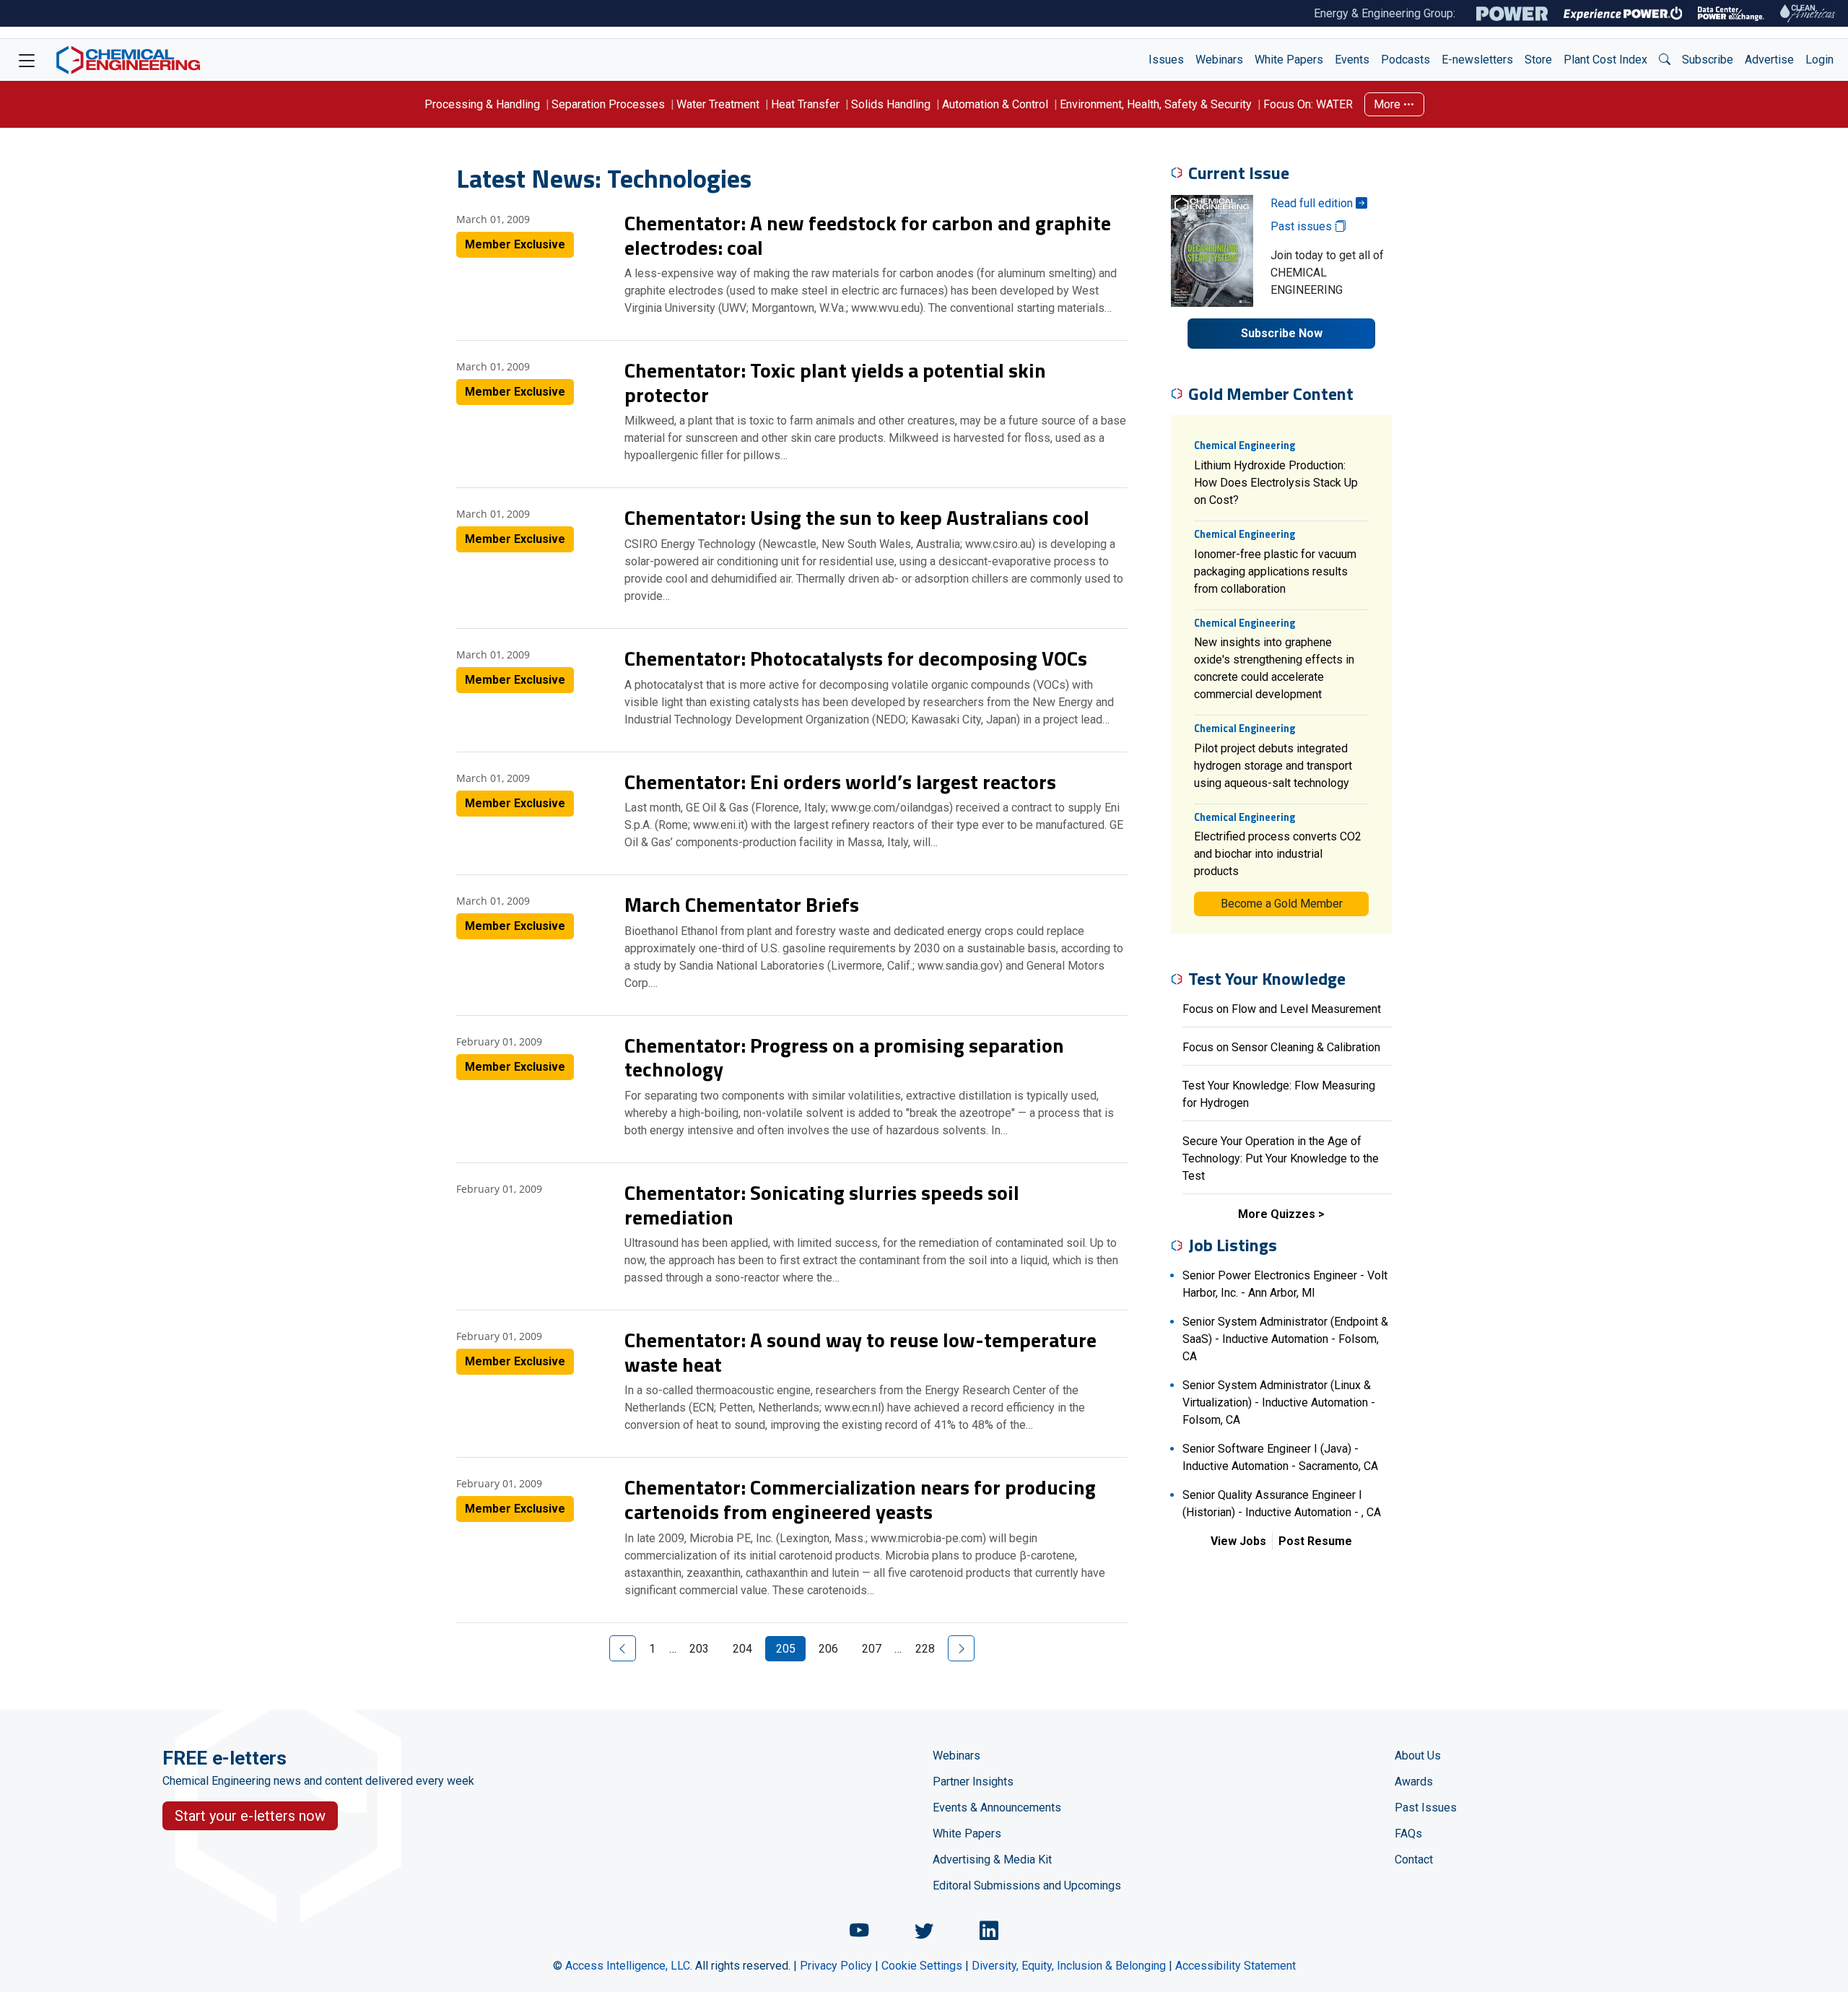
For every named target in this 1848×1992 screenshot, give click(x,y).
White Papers (1289, 60)
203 (699, 1649)
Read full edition (1313, 203)
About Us (1418, 1756)
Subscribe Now (1282, 333)
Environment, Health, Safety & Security (1156, 104)
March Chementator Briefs (742, 904)
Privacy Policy (836, 1966)
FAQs (1408, 1834)
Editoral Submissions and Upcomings (1027, 1886)
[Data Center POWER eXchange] (1731, 14)
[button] (1665, 60)
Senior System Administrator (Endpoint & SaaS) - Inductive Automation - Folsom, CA (1285, 1339)
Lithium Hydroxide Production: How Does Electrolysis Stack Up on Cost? (1276, 483)
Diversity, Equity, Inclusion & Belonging (1069, 1966)
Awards (1414, 1782)
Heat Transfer (805, 104)
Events (1352, 60)
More (1389, 104)
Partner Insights (973, 1782)
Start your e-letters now (250, 1816)
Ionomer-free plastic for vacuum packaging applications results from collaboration (1275, 571)
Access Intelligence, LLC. (629, 1966)
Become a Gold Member (1282, 904)
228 (925, 1649)
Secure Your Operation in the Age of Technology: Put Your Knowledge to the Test (1281, 1158)
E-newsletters (1477, 60)
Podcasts (1405, 60)
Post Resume (1315, 1541)
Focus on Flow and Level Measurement (1282, 1009)
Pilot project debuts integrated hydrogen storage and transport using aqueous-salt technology (1273, 766)
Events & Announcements (997, 1808)
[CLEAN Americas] (1808, 13)
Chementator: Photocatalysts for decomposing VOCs (856, 658)
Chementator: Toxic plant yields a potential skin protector (835, 382)
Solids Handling (891, 104)
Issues (1166, 60)
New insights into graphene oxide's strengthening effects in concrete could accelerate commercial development (1274, 668)
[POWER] (1512, 14)
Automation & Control (995, 104)
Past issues (1303, 226)
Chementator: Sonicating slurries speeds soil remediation (822, 1205)
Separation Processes (608, 104)
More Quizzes (1277, 1214)
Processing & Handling (482, 104)
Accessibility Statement (1235, 1966)
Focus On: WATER (1308, 104)
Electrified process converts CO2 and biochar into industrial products (1278, 854)
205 (786, 1649)
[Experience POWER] (1623, 14)
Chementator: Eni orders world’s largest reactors (840, 782)
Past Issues (1426, 1808)
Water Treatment (718, 104)
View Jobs (1238, 1541)
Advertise (1769, 60)
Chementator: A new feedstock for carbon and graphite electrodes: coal (868, 235)
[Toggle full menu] (27, 60)
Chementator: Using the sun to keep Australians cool (857, 517)
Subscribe (1708, 60)
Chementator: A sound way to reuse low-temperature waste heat (860, 1352)
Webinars (1219, 60)
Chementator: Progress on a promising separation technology (844, 1057)
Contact (1414, 1860)
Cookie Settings (922, 1966)
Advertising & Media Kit (992, 1860)
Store (1538, 60)
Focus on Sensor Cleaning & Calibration (1281, 1047)
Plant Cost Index (1605, 60)
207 (872, 1649)
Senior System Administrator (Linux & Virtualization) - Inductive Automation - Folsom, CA (1279, 1402)
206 (828, 1649)
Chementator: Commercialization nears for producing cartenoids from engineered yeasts (860, 1499)
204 (742, 1649)
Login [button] (1819, 60)
